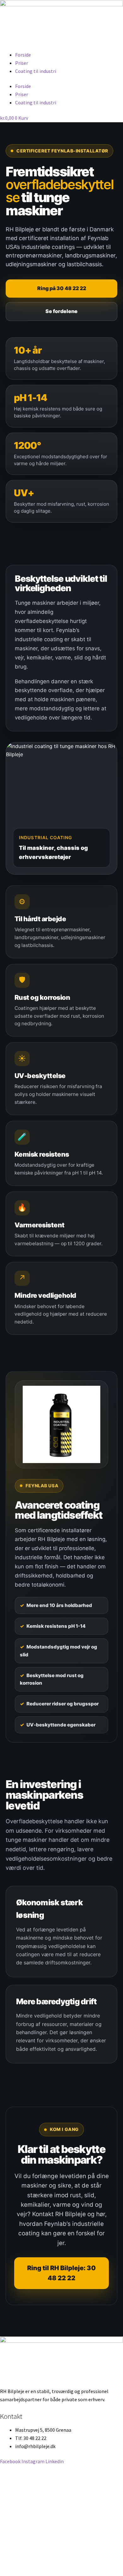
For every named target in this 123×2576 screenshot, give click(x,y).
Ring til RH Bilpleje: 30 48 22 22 (61, 2273)
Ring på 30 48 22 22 (62, 288)
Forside (23, 55)
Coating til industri (36, 71)
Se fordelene (61, 311)
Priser (22, 63)
